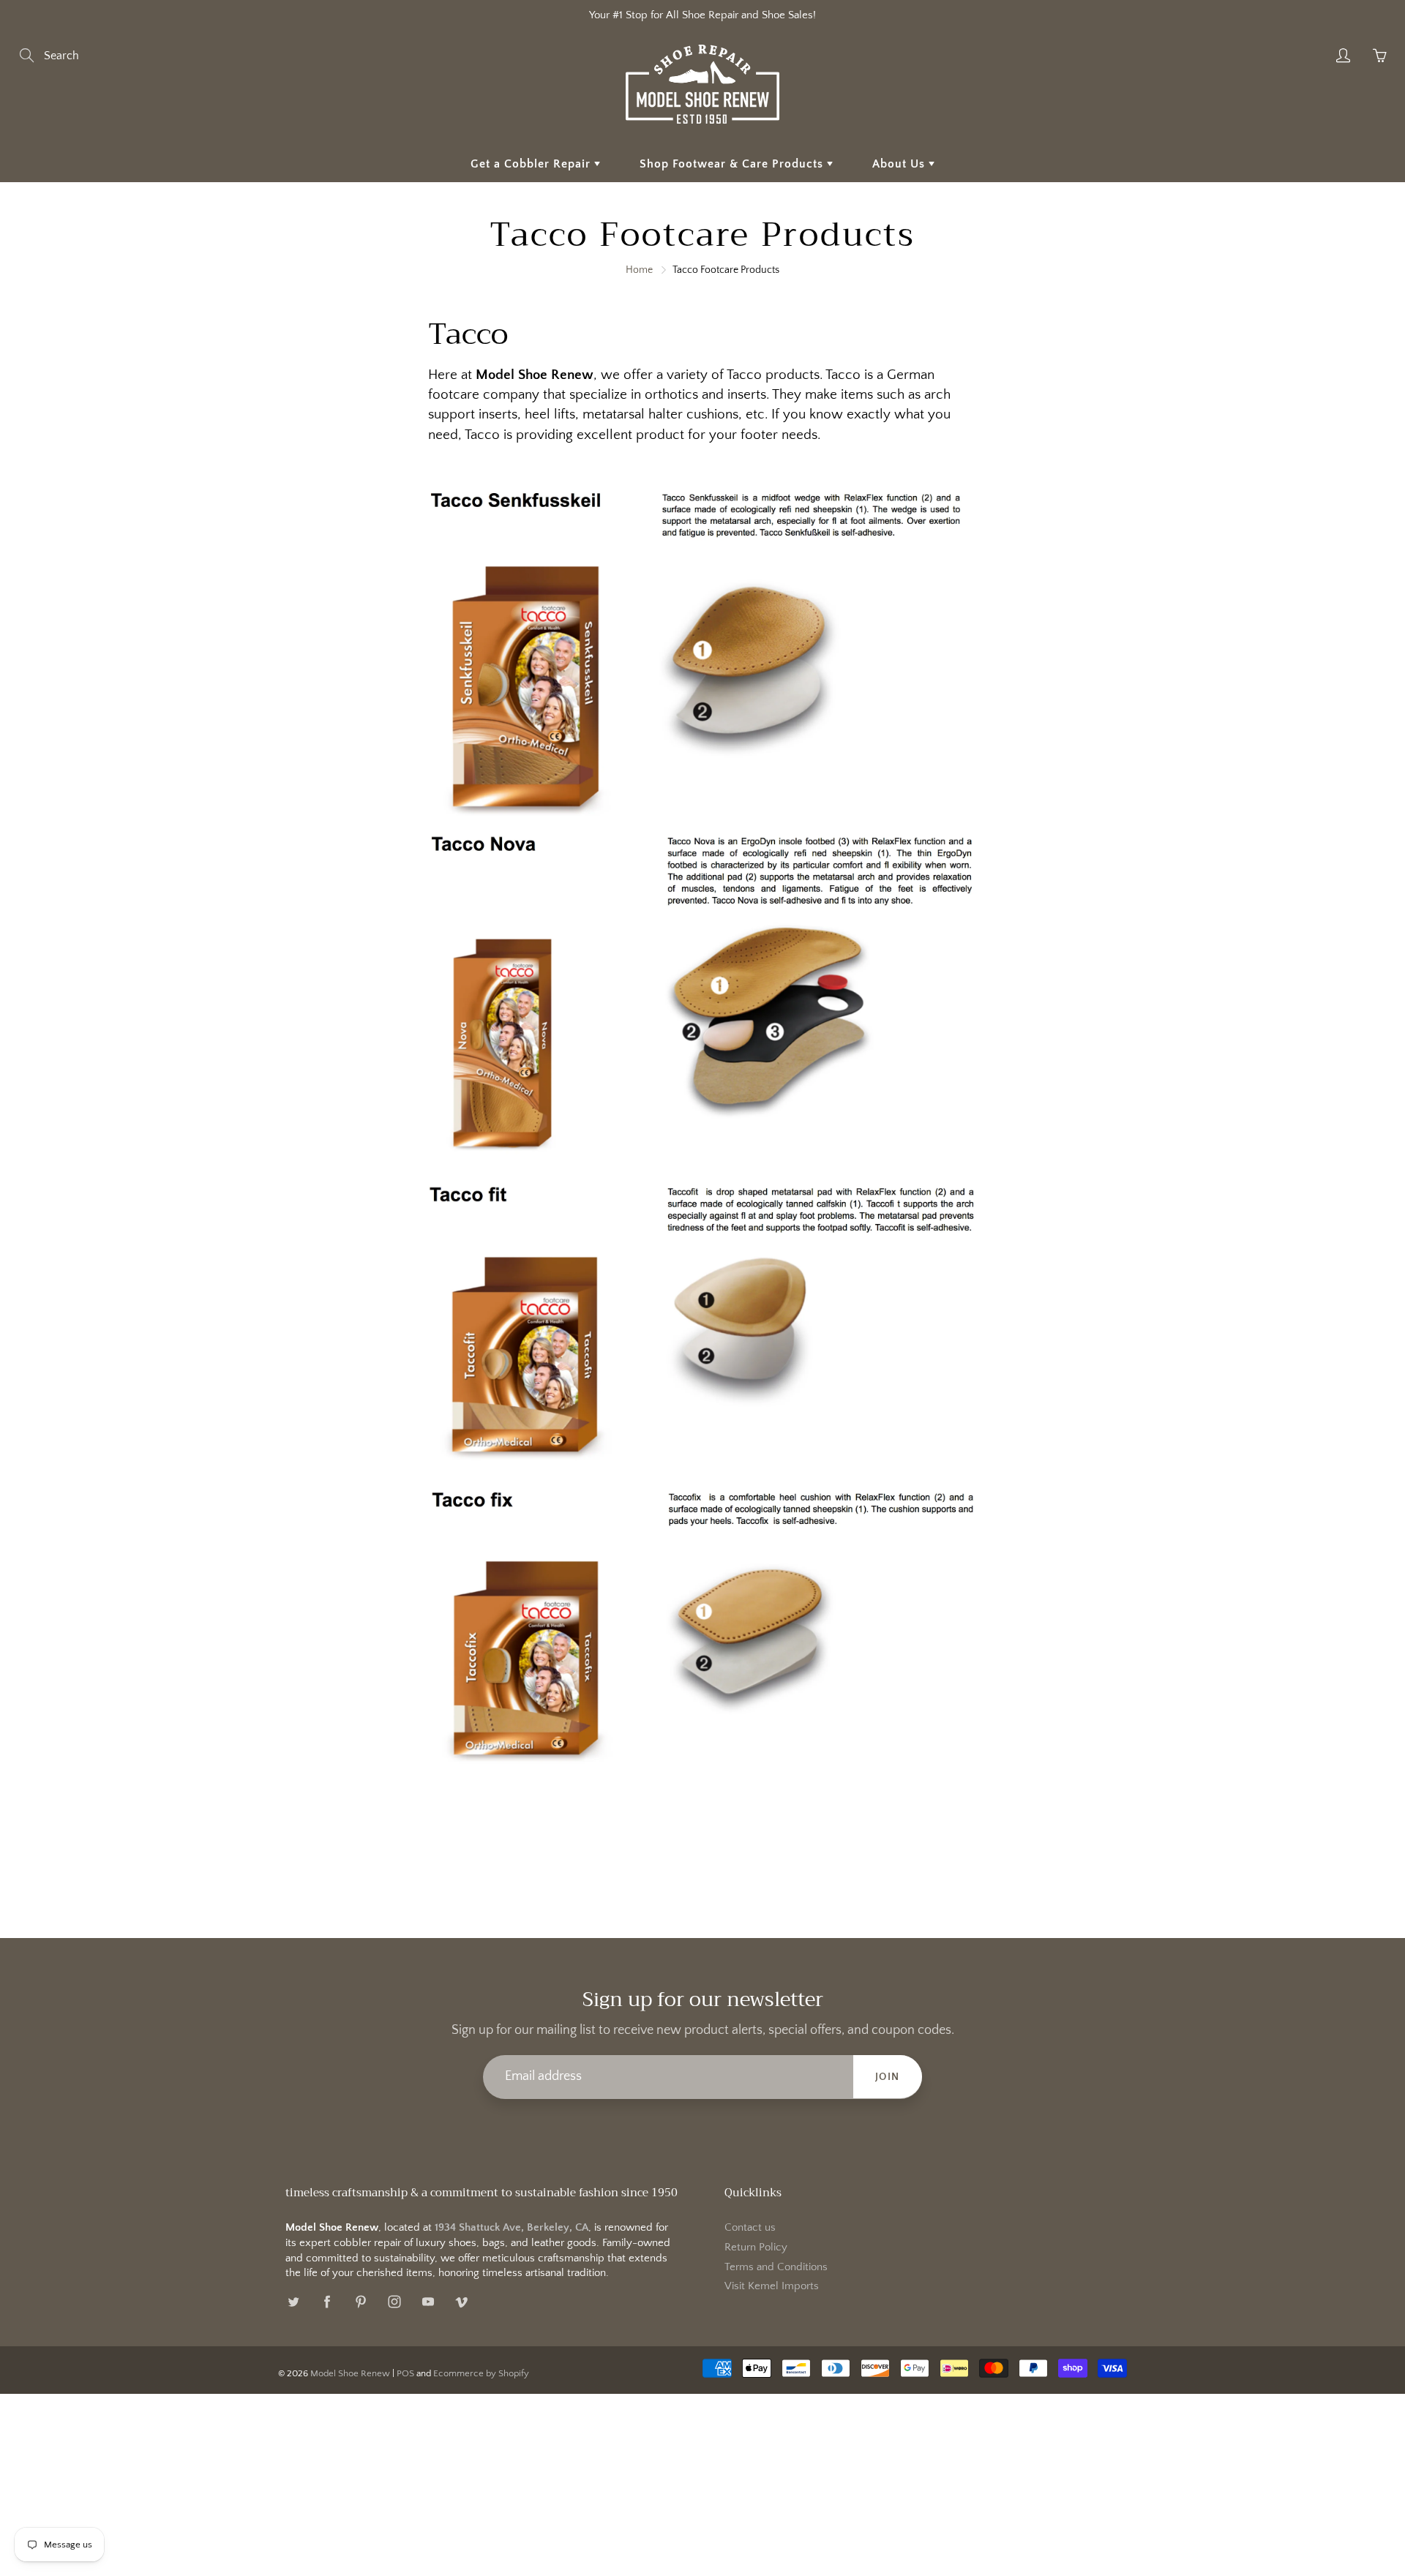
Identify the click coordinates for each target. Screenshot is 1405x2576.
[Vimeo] (461, 2301)
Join (888, 2077)
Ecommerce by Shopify (481, 2373)
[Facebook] (327, 2301)
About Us (900, 164)
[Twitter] (293, 2301)
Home (639, 270)
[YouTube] (428, 2301)
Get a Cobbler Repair (532, 164)
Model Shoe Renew (350, 2373)
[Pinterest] (360, 2301)
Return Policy (756, 2248)
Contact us (750, 2228)
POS (405, 2373)
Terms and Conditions (776, 2267)
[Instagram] (394, 2301)
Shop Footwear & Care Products (733, 164)
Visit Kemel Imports (772, 2286)
